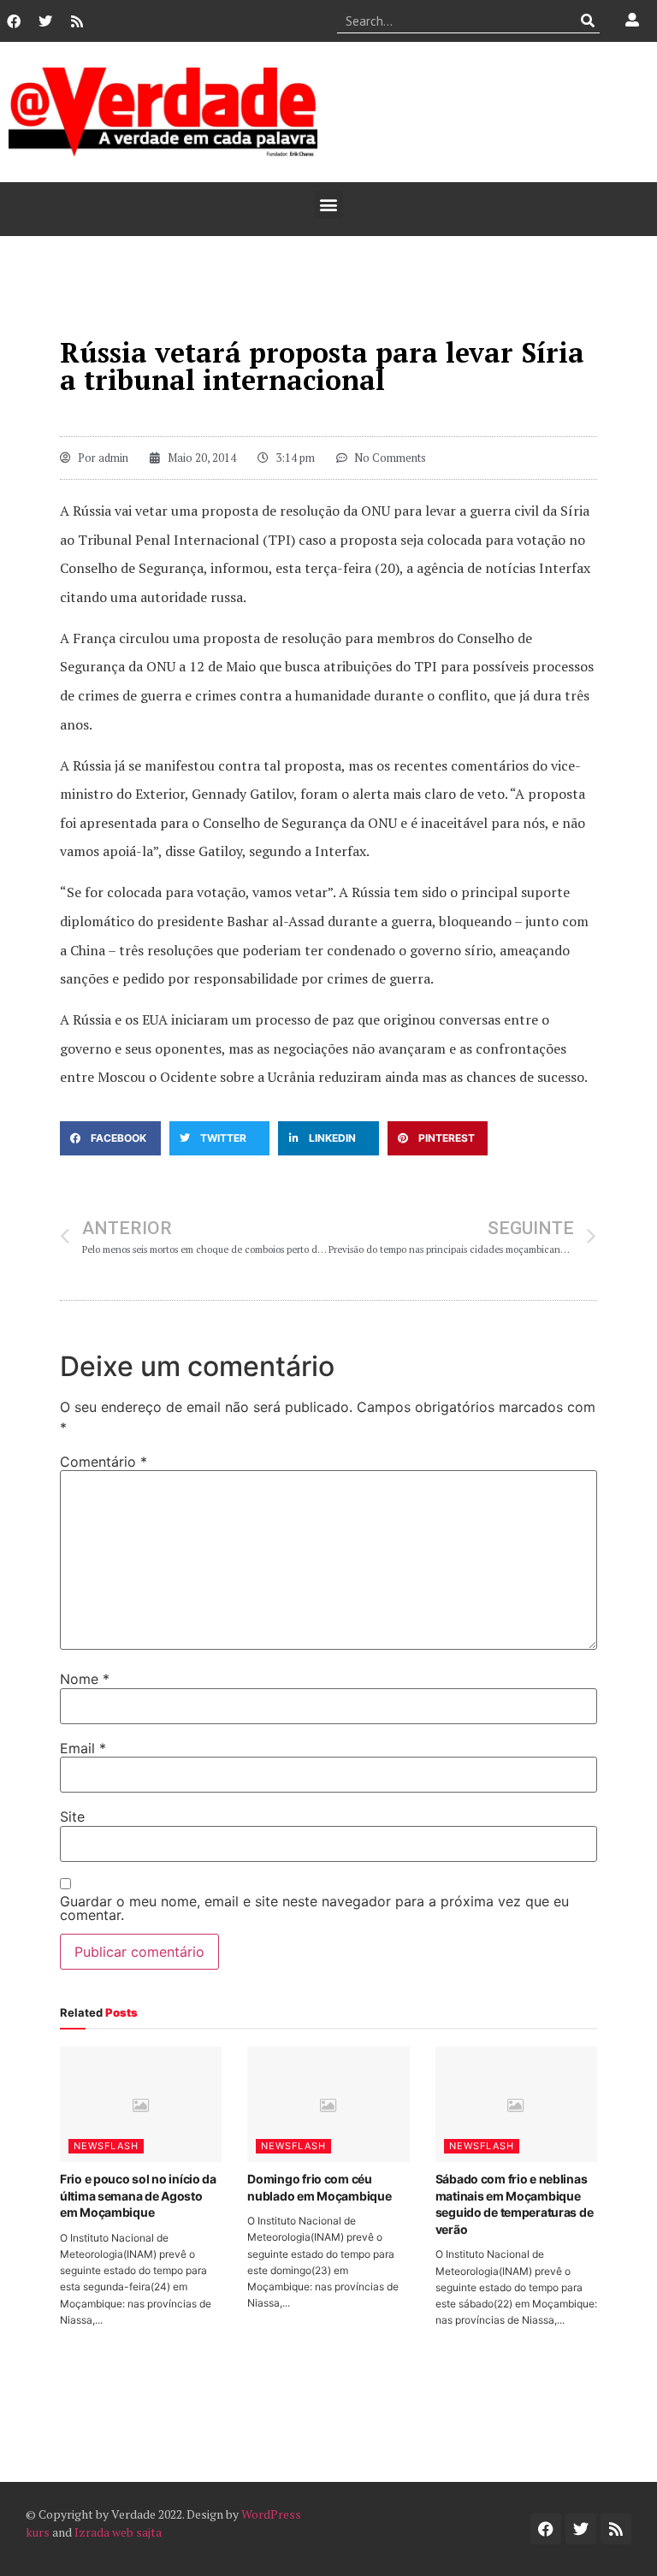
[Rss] (77, 21)
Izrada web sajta (118, 2532)
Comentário (104, 1462)
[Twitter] (45, 21)
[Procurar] (587, 21)
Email (83, 1748)
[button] (329, 205)
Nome (85, 1679)
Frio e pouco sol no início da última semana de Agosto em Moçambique (138, 2195)
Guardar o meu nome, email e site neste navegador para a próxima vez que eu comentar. (314, 1908)
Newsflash (106, 2146)
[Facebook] (14, 21)
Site (72, 1817)
